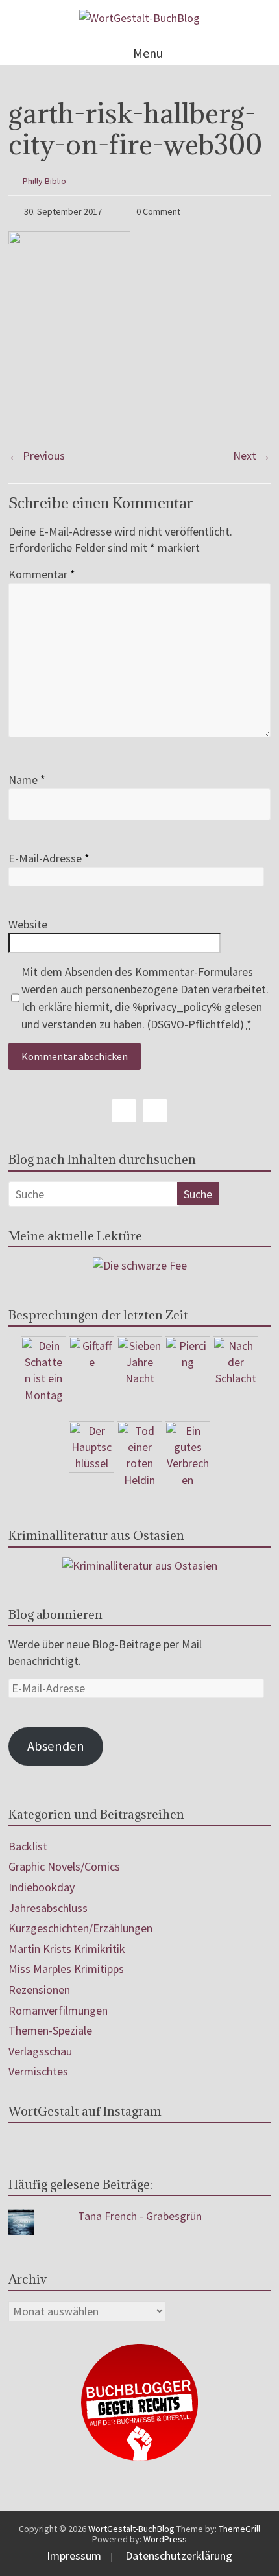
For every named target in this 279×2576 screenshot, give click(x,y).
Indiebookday (42, 1887)
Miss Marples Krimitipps (66, 1969)
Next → (252, 455)
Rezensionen (39, 1990)
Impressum (74, 2556)
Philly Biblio (44, 181)
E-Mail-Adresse (49, 858)
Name (27, 780)
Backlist (28, 1846)
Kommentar (42, 574)
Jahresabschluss (48, 1908)
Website (28, 924)
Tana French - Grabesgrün (140, 2216)
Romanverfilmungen (58, 2010)
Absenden (56, 1746)
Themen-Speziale (50, 2030)
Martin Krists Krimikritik (67, 1949)
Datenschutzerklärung (179, 2556)
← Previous (37, 455)
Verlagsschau (40, 2051)
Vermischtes (38, 2071)
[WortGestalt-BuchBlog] (139, 18)
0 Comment (157, 211)
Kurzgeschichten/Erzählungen (80, 1928)
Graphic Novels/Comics (64, 1866)
